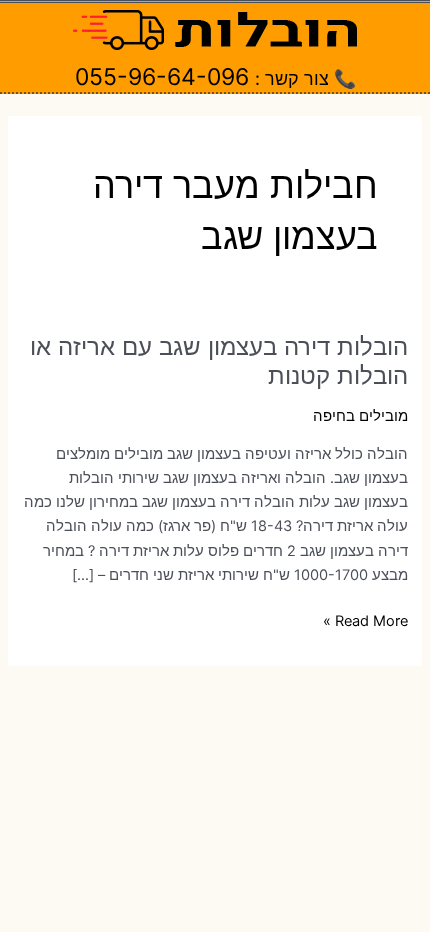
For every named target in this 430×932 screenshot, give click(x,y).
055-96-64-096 (162, 77)
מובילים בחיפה (360, 416)
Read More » (365, 622)
